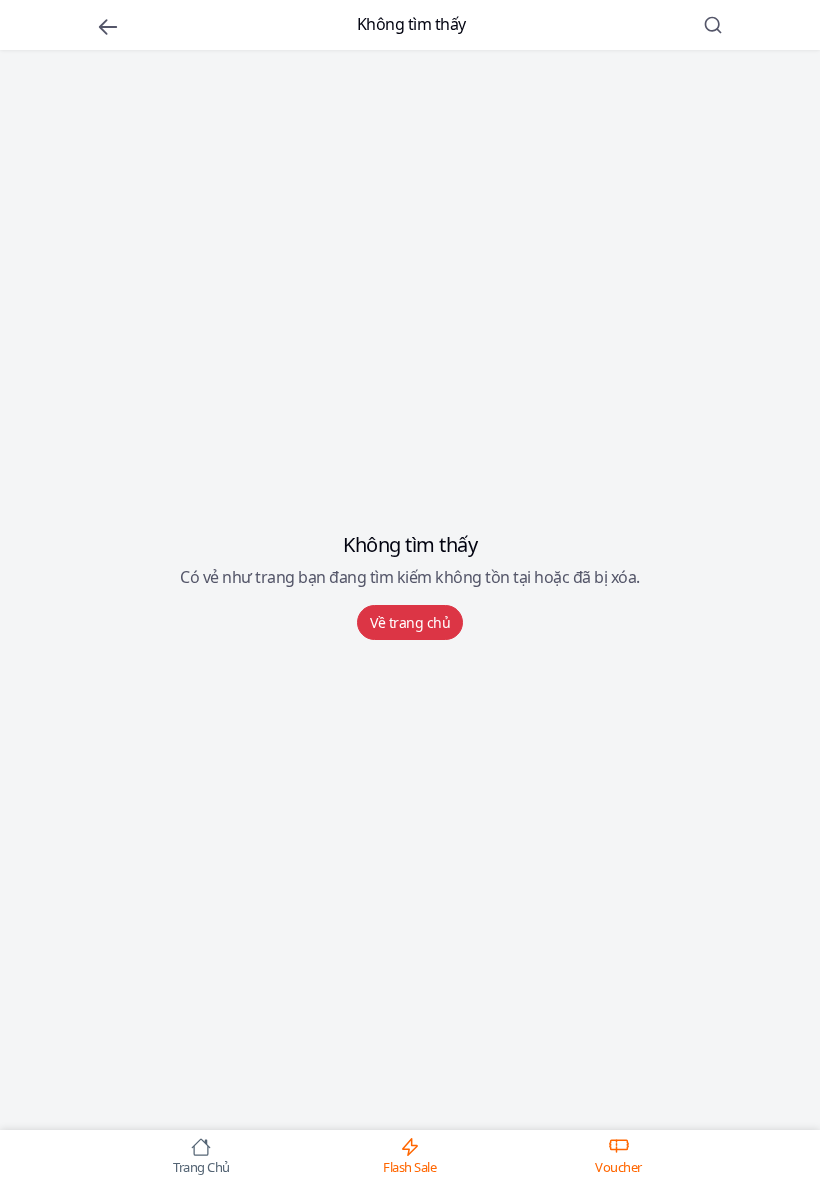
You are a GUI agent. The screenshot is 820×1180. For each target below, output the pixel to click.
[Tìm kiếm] (713, 25)
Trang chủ (201, 1166)
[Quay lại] (108, 25)
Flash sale (409, 1166)
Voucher (618, 1166)
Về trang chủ (410, 622)
